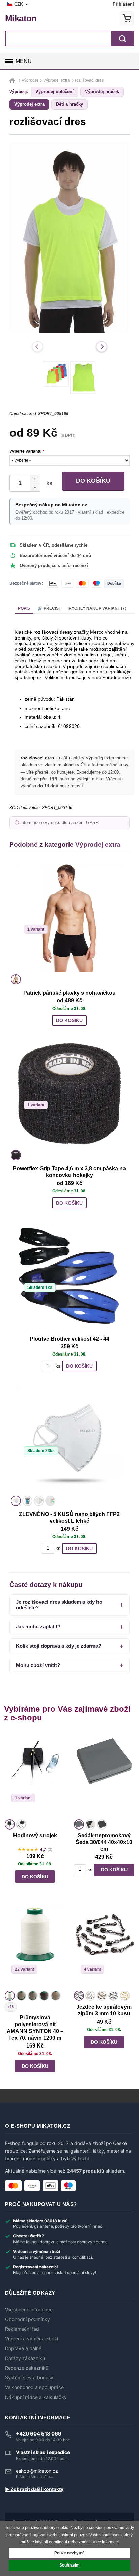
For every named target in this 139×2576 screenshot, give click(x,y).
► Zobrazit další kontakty (34, 2489)
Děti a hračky (69, 104)
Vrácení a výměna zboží (32, 2339)
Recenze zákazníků (27, 2368)
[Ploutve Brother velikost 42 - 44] (69, 1276)
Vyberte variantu (27, 451)
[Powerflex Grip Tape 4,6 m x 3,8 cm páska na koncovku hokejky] (69, 1094)
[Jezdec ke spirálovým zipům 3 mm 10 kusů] (104, 1946)
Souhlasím (69, 2565)
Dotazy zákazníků (25, 2358)
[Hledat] (122, 39)
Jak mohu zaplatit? (38, 1627)
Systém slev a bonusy (29, 2378)
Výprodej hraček (102, 92)
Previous (37, 347)
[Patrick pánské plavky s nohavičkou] (69, 918)
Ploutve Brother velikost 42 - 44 (69, 1339)
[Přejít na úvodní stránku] (13, 80)
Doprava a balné (23, 2348)
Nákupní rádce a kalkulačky (36, 2397)
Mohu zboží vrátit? (38, 1665)
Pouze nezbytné (69, 2553)
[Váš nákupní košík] (127, 18)
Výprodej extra (29, 104)
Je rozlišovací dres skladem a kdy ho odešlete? (59, 1605)
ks (48, 483)
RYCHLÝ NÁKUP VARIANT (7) (97, 608)
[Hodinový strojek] (35, 1775)
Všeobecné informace (29, 2310)
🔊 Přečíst (49, 608)
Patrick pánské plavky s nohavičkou (69, 993)
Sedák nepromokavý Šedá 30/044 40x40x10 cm (104, 1842)
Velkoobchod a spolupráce (34, 2387)
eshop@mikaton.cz (37, 2471)
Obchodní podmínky (27, 2319)
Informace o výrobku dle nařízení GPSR (59, 823)
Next (102, 347)
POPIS (24, 608)
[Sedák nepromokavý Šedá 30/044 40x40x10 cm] (104, 1775)
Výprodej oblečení (54, 92)
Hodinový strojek (35, 1835)
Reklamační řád (22, 2329)
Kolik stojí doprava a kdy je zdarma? (59, 1646)
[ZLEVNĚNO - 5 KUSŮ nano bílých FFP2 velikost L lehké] (69, 1439)
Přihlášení (123, 4)
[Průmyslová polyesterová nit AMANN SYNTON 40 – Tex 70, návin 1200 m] (35, 1946)
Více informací (106, 2542)
